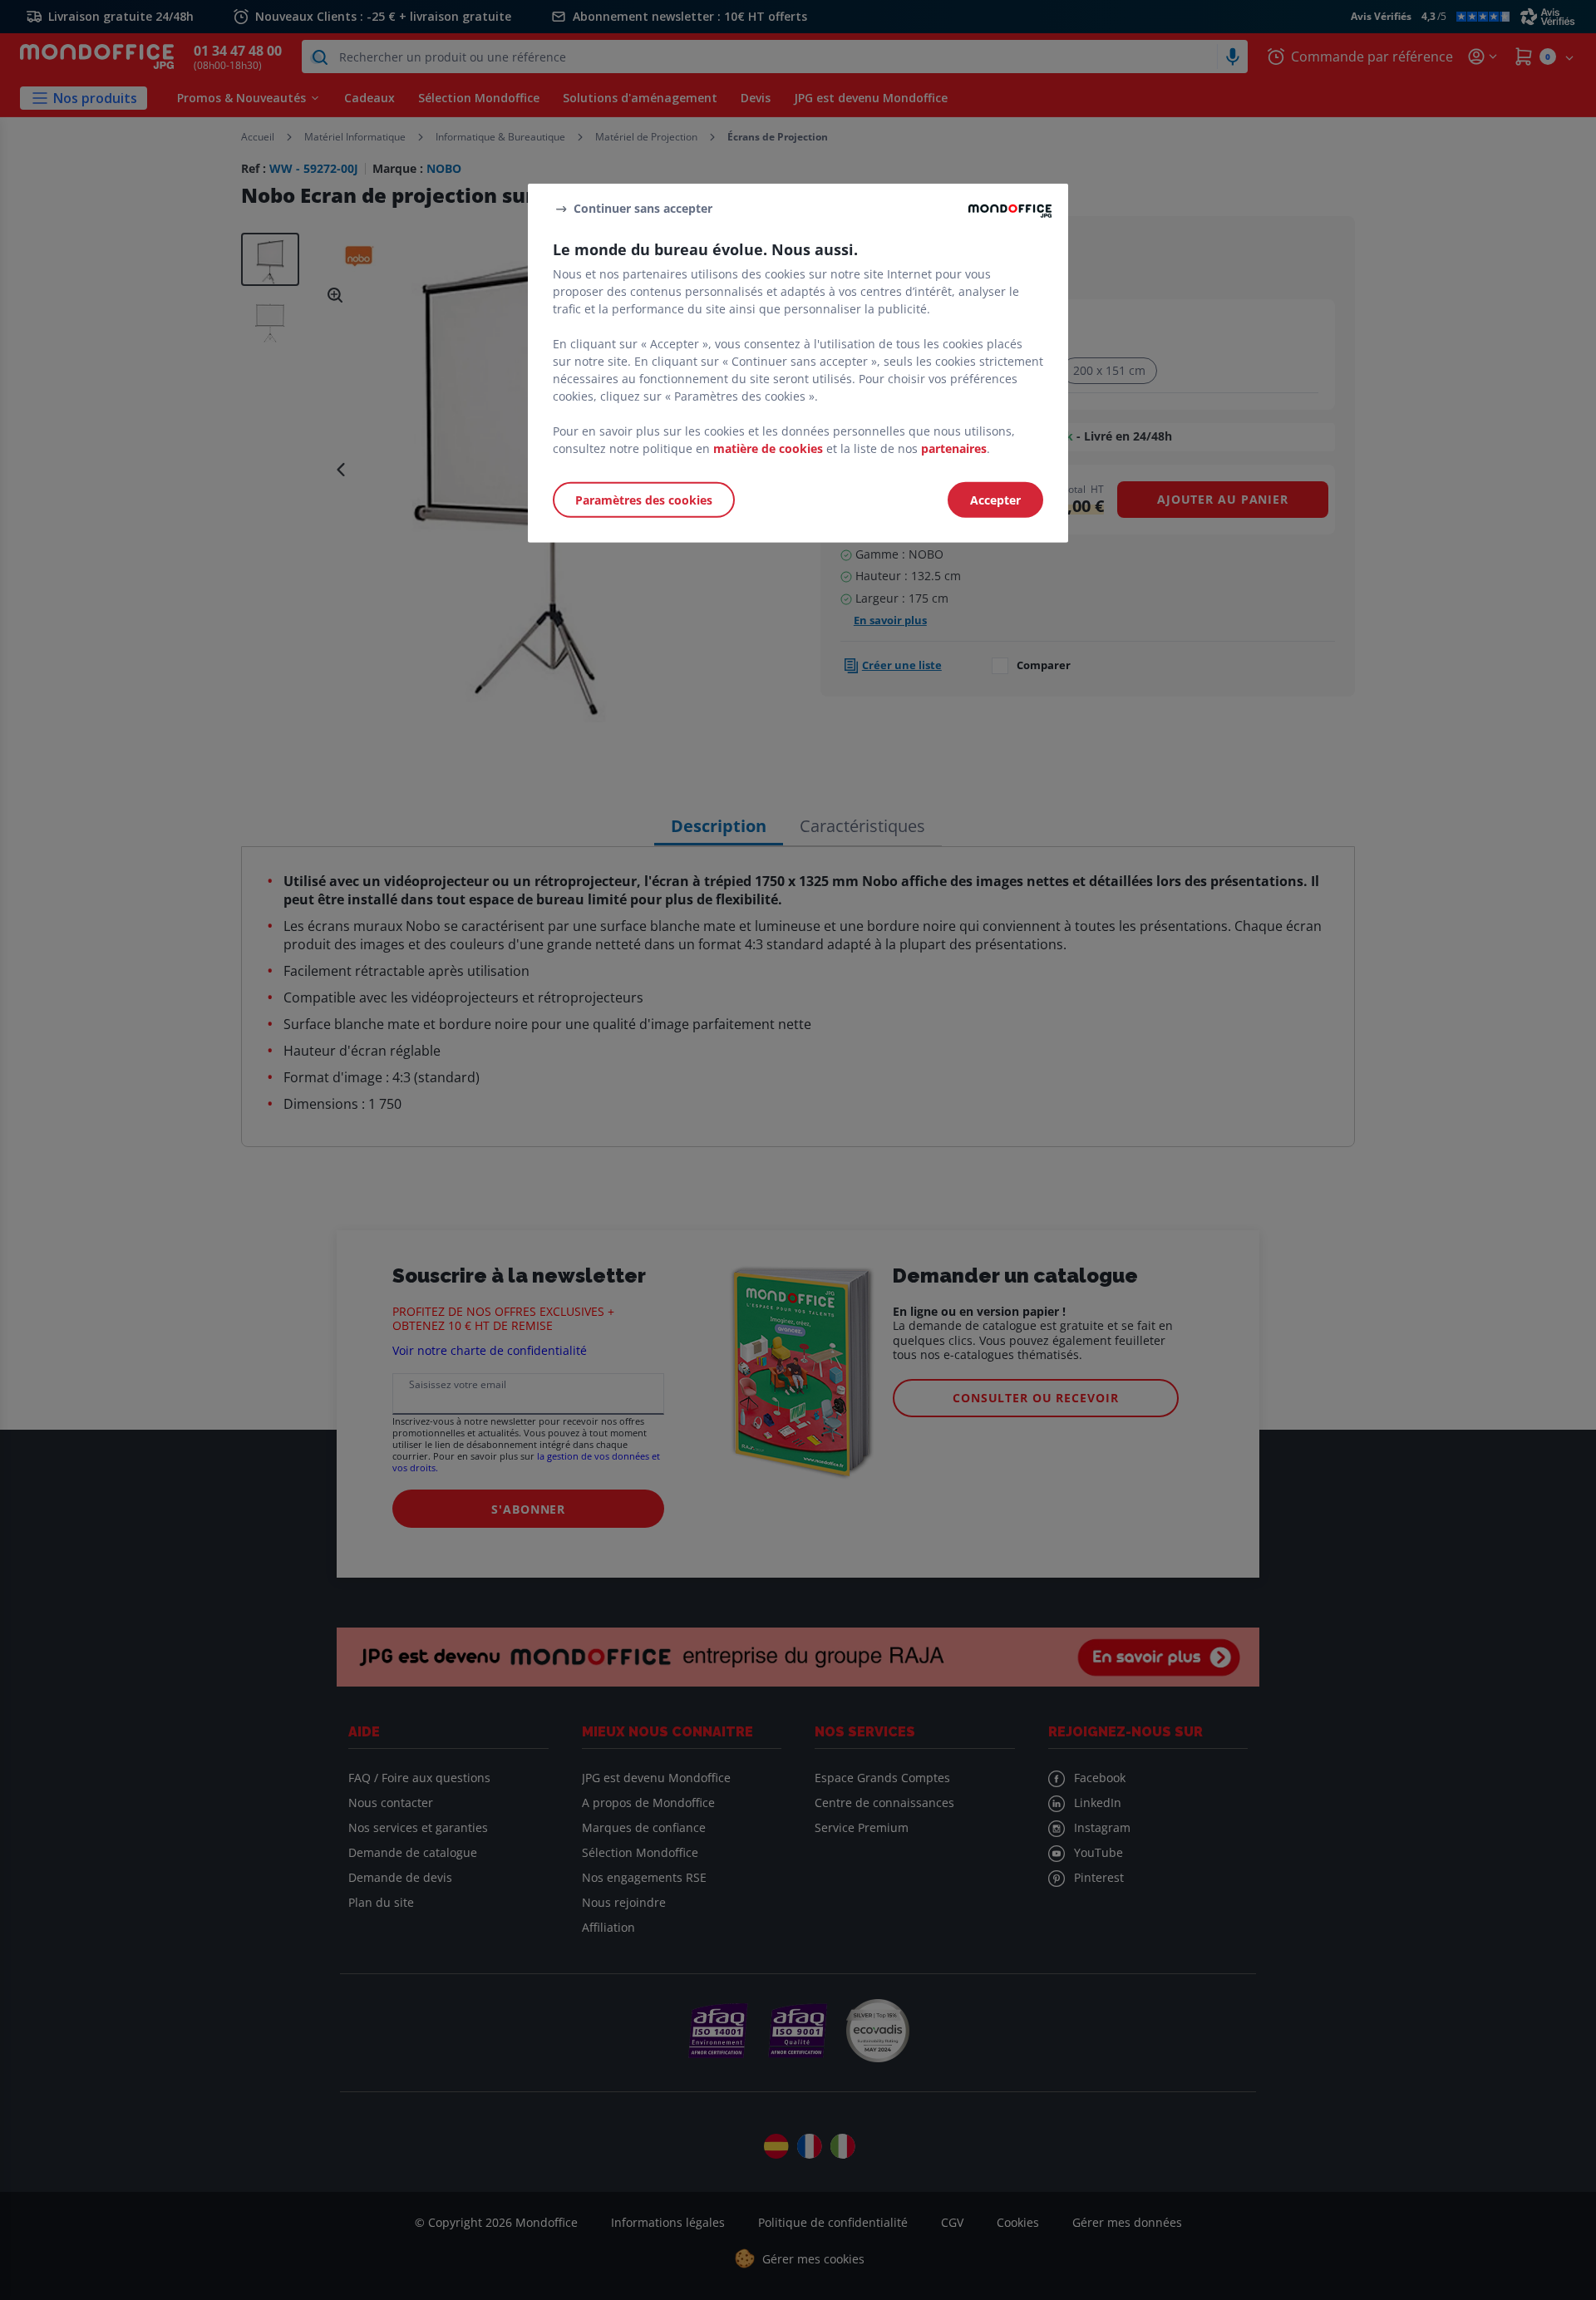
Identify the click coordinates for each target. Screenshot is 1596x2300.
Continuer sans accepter (643, 208)
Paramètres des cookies (644, 500)
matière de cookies (768, 448)
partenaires (954, 448)
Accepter (995, 500)
